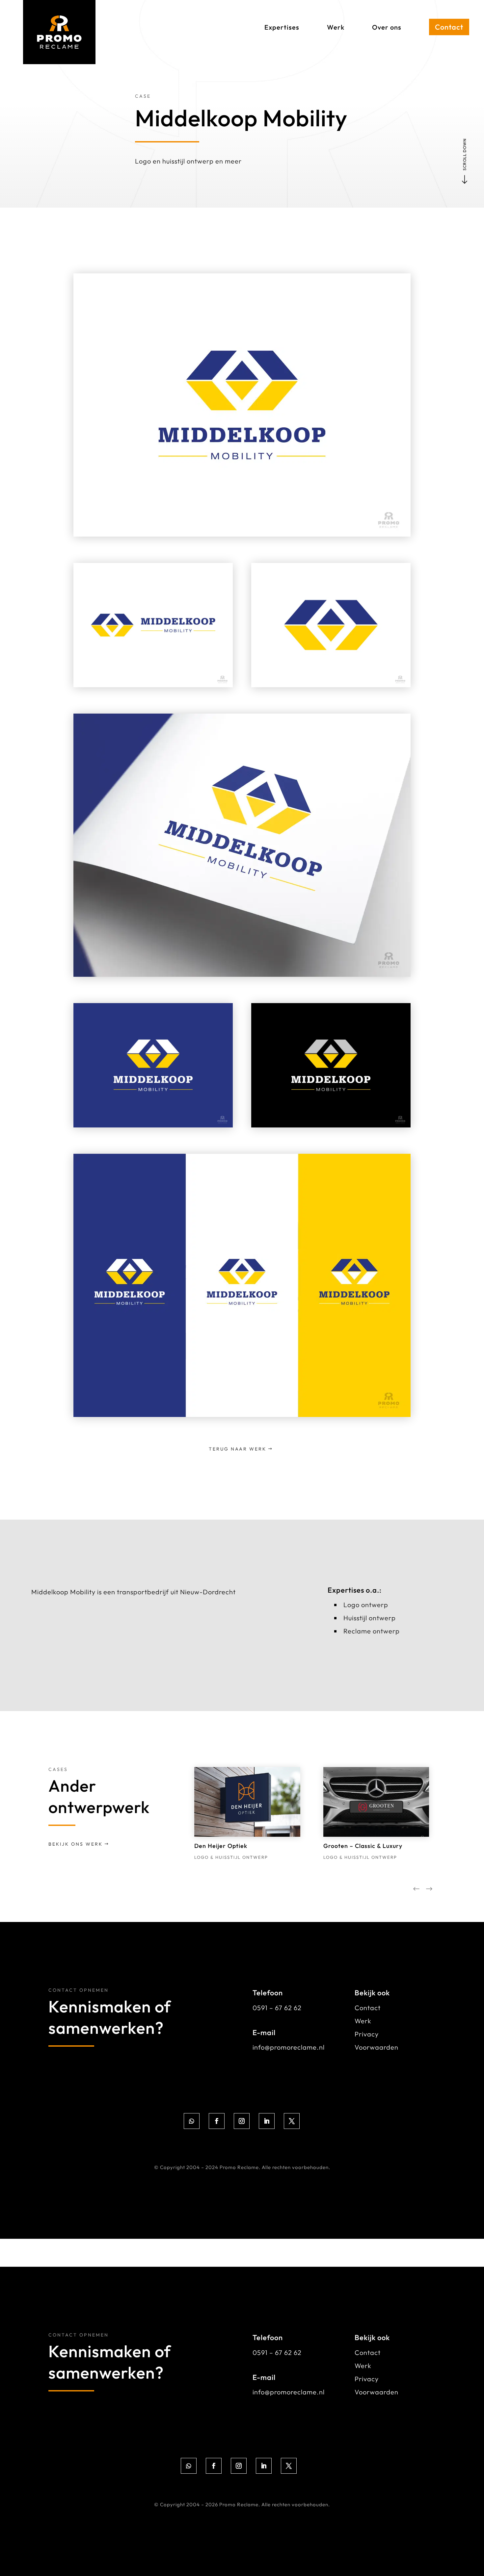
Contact (368, 2008)
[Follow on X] (292, 2121)
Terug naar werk (238, 1449)
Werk (363, 2021)
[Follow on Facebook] (217, 2121)
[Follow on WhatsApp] (192, 2121)
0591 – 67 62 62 (277, 2008)
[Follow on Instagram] (242, 2121)
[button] (429, 1890)
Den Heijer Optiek (221, 1846)
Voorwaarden (376, 2047)
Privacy (367, 2034)
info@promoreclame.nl (289, 2047)
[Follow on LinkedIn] (267, 2121)
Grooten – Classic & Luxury (363, 1846)
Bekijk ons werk (76, 1844)
